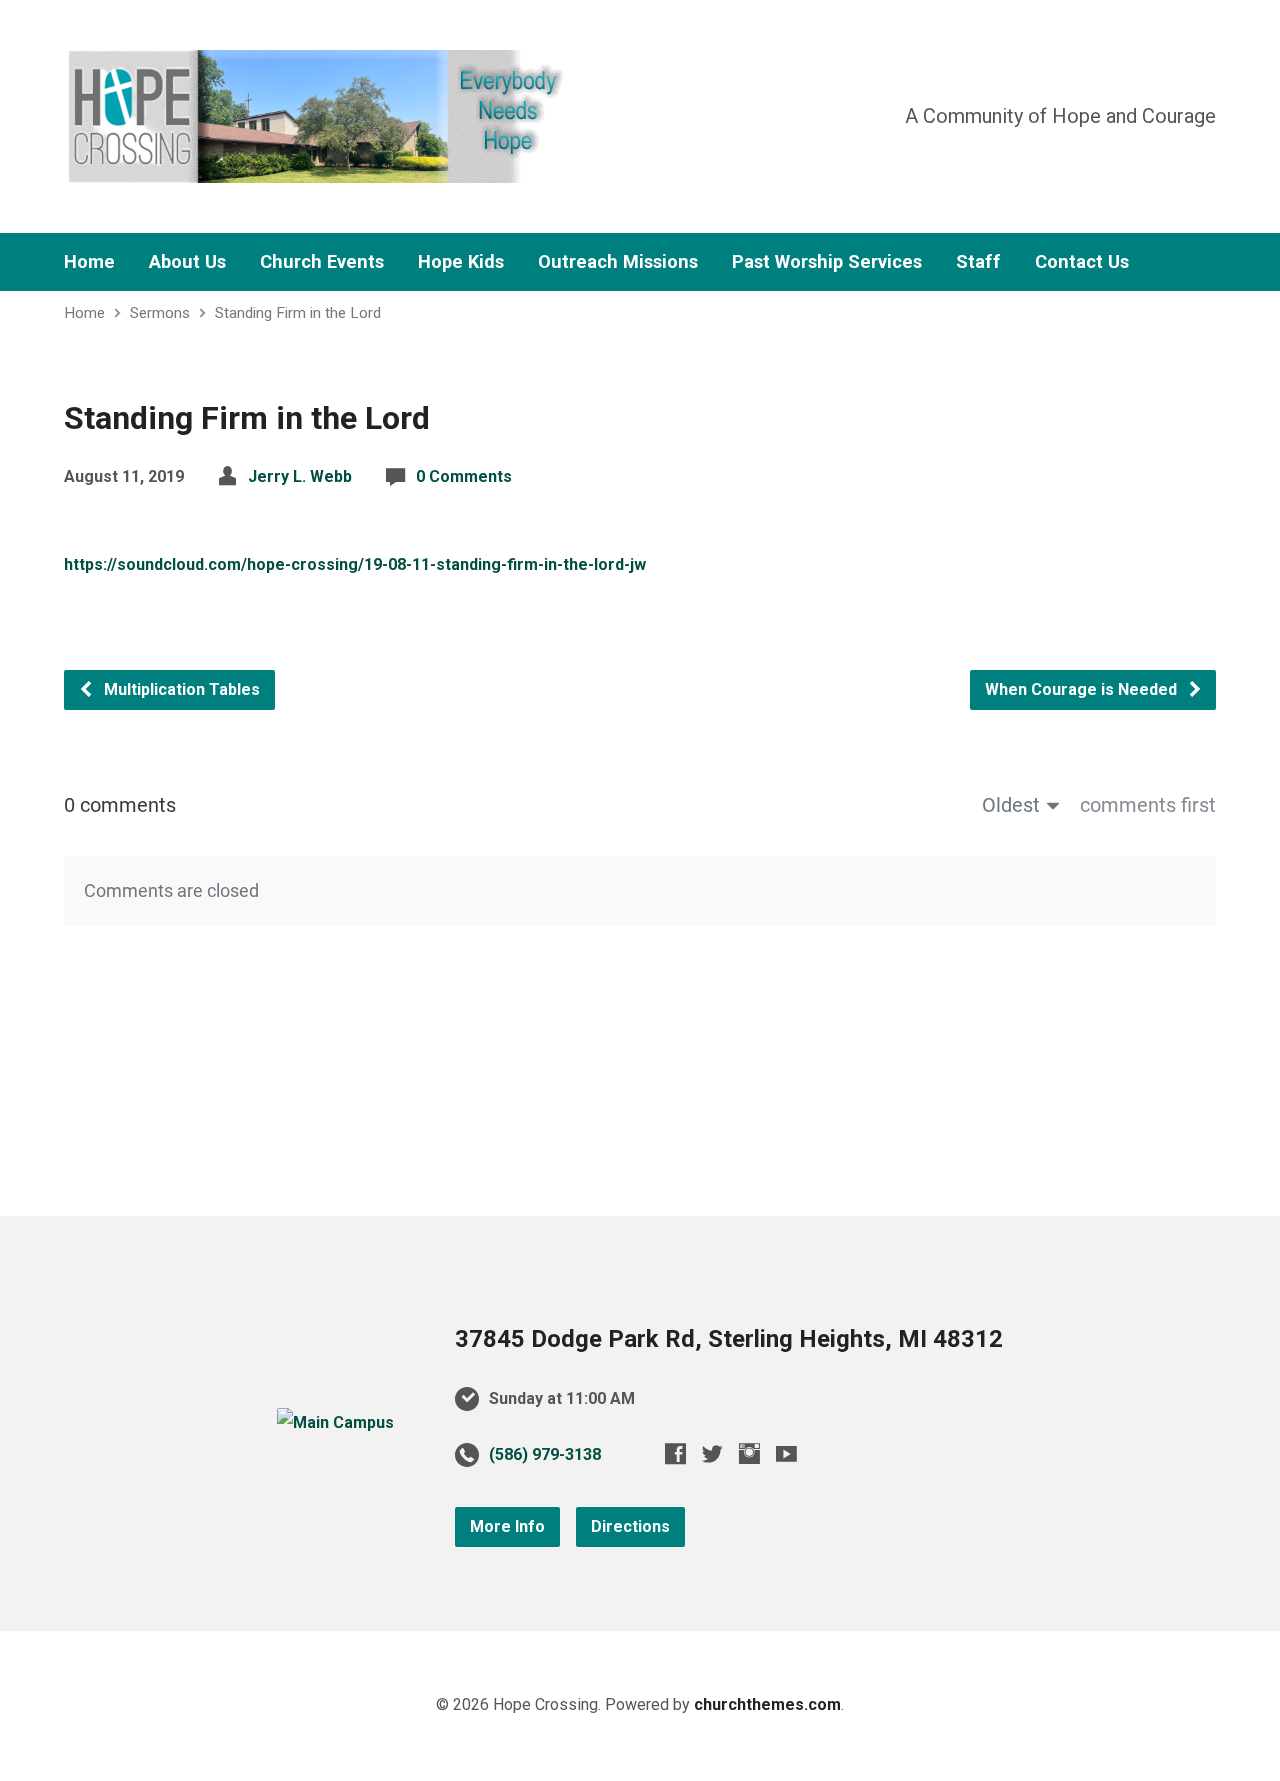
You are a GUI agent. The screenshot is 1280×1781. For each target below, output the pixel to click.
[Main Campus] (335, 1422)
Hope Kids (461, 262)
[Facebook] (675, 1453)
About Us (187, 262)
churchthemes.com (767, 1704)
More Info (507, 1526)
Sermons (160, 313)
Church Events (322, 262)
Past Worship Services (827, 262)
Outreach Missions (618, 262)
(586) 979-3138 (545, 1454)
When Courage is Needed (1083, 689)
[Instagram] (749, 1453)
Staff (978, 262)
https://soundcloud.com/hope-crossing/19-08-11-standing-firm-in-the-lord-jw (355, 564)
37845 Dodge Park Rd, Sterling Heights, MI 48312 (729, 1339)
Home (89, 262)
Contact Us (1082, 262)
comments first (1148, 805)
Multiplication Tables (180, 689)
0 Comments (464, 476)
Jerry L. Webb (300, 476)
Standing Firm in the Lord (298, 313)
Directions (630, 1526)
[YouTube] (786, 1453)
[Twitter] (712, 1453)
